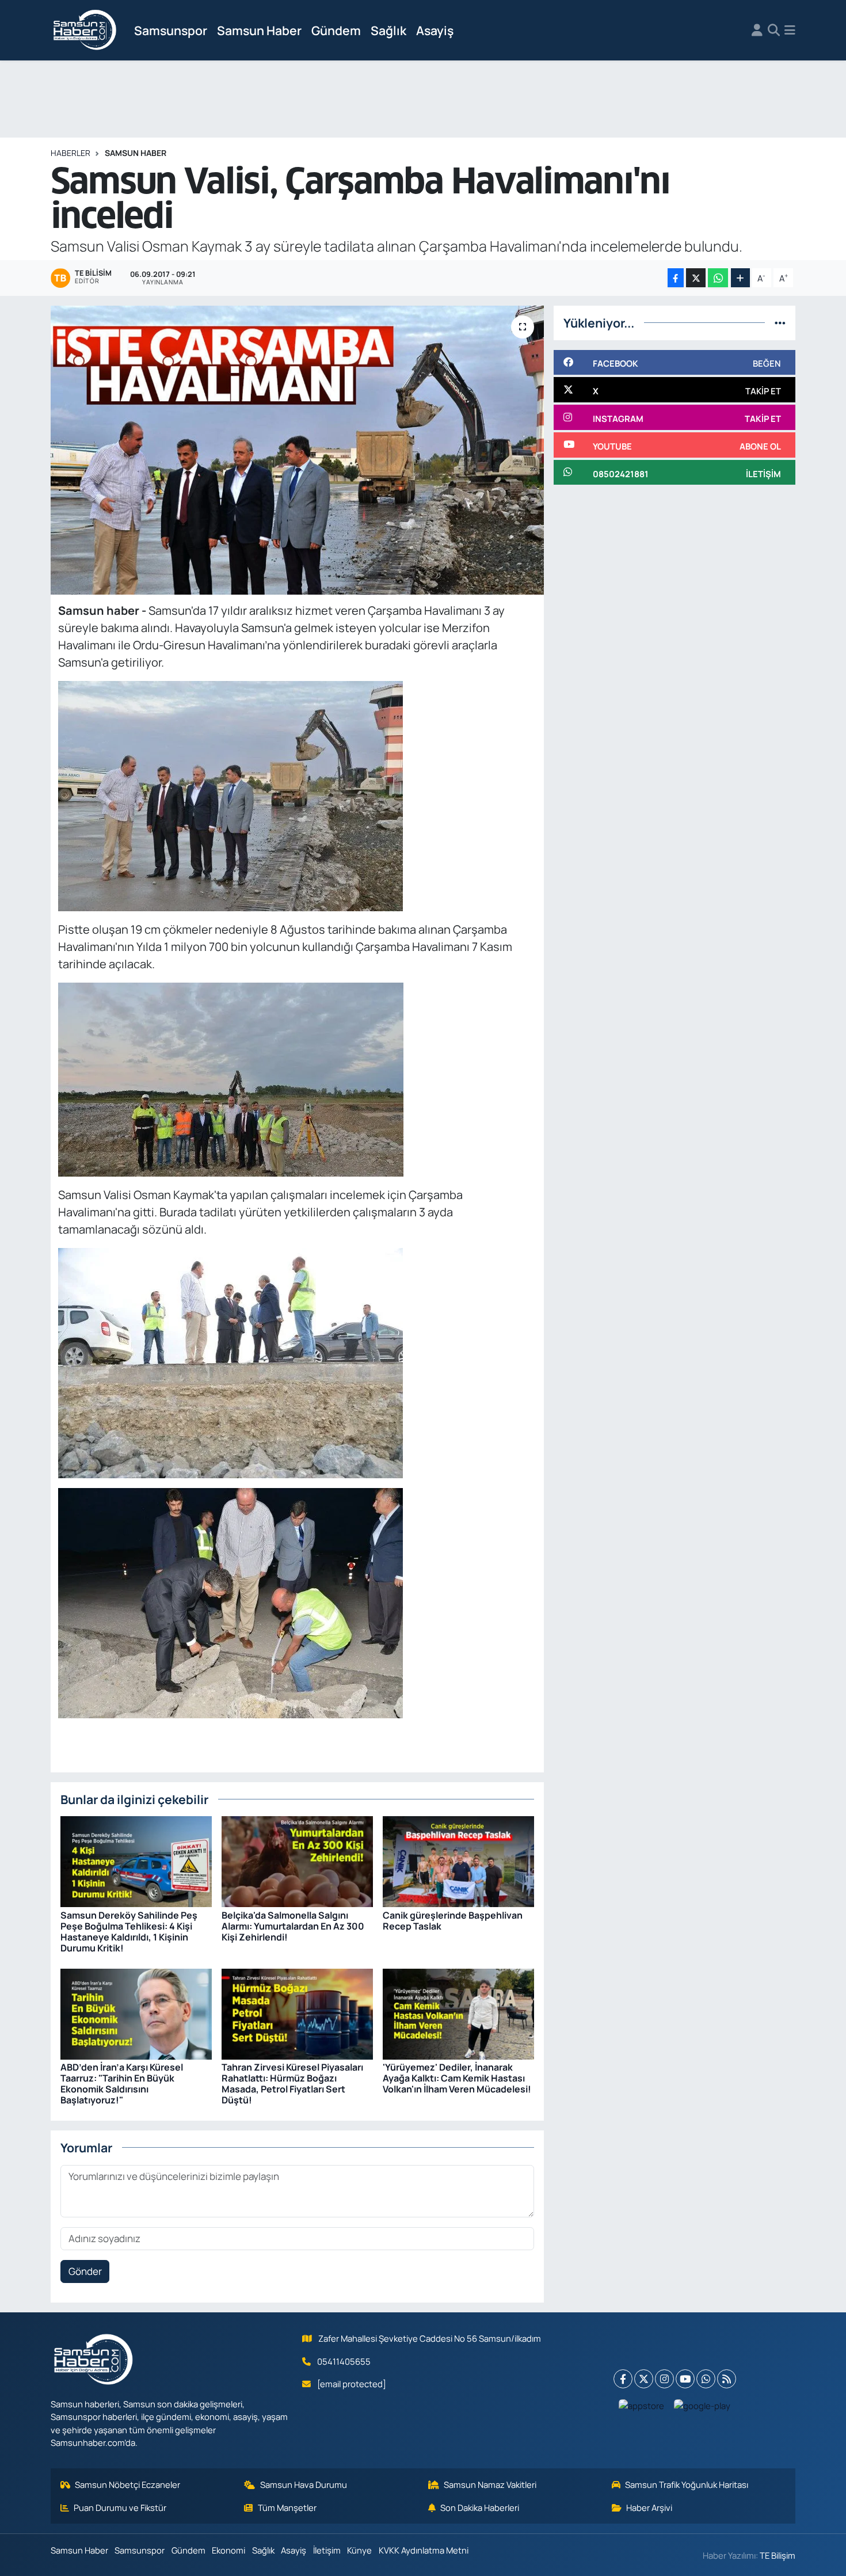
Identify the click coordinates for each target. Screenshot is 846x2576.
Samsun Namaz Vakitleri (490, 2484)
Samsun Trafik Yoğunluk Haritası (687, 2484)
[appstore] (642, 2405)
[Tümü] (780, 323)
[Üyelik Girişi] (757, 31)
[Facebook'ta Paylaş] (676, 278)
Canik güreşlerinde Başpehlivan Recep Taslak (453, 1921)
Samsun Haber (259, 30)
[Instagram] (664, 2379)
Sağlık (388, 30)
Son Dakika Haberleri (480, 2507)
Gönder (85, 2271)
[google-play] (702, 2405)
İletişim (327, 2550)
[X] (644, 2379)
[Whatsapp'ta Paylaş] (718, 278)
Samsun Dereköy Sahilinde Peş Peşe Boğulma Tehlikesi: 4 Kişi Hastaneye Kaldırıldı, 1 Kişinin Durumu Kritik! (129, 1932)
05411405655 (344, 2361)
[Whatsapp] (706, 2379)
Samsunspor (171, 30)
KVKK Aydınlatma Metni (424, 2550)
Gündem (336, 30)
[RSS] (727, 2379)
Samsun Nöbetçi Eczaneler (127, 2484)
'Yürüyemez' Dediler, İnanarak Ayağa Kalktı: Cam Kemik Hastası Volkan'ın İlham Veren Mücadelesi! (457, 2078)
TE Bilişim (778, 2555)
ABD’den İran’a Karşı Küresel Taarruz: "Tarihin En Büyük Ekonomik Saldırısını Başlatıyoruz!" (122, 2084)
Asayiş (435, 30)
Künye (359, 2550)
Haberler (70, 153)
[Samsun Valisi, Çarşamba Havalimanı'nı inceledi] (297, 450)
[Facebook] (623, 2379)
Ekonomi (228, 2550)
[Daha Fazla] (740, 278)
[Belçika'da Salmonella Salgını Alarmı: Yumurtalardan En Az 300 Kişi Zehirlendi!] (297, 1861)
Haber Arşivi (649, 2507)
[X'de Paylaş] (696, 278)
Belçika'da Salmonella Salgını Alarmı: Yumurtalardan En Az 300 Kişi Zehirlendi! (293, 1926)
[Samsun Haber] (85, 31)
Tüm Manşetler (287, 2507)
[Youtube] (685, 2379)
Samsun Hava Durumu (304, 2484)
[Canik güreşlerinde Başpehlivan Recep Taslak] (458, 1861)
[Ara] (774, 31)
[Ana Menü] (790, 31)
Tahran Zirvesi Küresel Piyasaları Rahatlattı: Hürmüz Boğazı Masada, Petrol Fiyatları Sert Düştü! (292, 2084)
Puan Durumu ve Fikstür (120, 2507)
